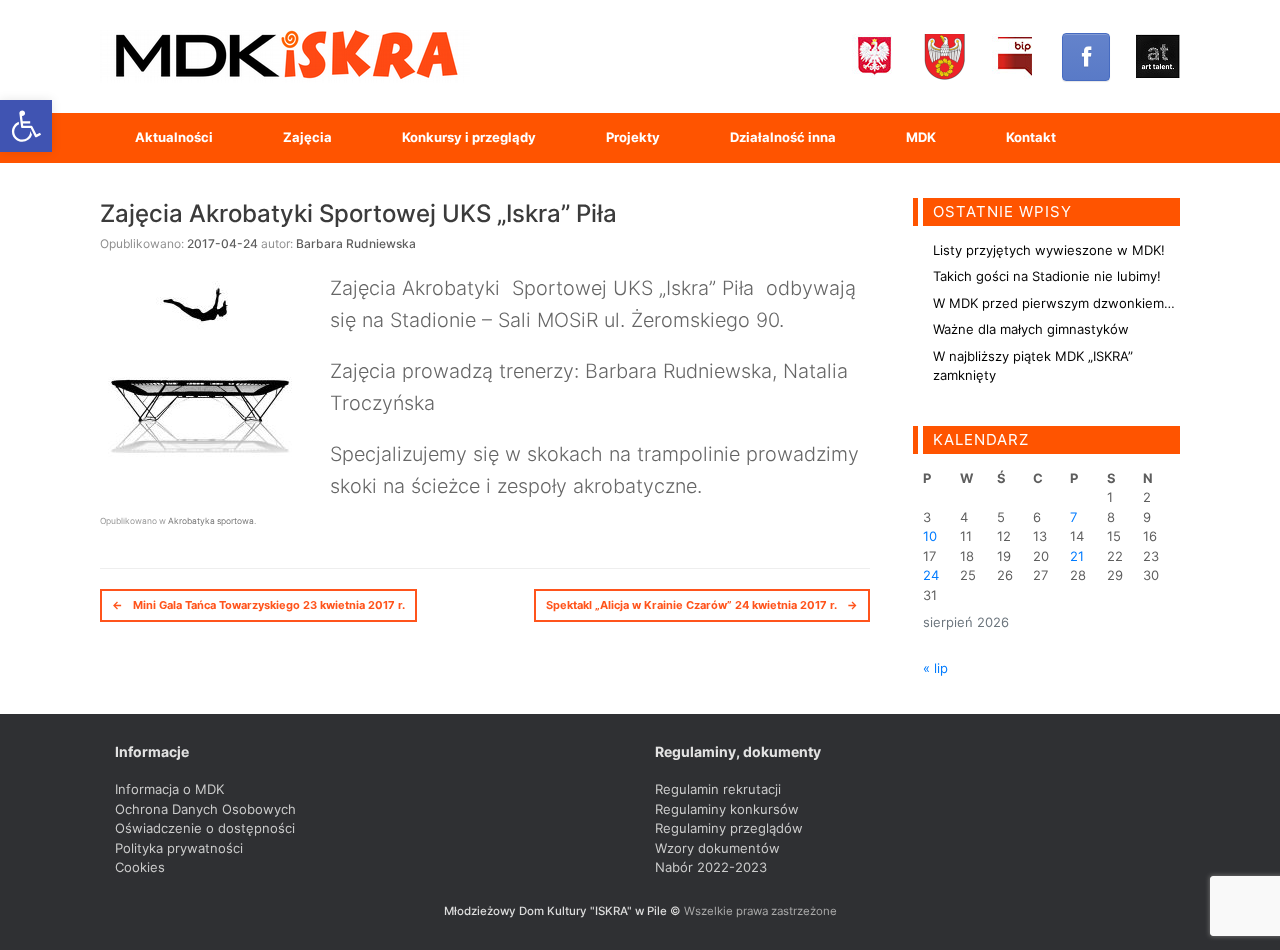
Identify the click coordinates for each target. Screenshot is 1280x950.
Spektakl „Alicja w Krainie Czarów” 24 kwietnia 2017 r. (702, 605)
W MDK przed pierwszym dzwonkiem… (1054, 303)
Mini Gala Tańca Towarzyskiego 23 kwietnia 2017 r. (258, 605)
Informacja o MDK (169, 789)
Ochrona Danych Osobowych (205, 809)
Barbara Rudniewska (356, 243)
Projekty (633, 137)
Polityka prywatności (179, 848)
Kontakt (1031, 137)
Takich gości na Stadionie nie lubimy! (1047, 276)
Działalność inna (783, 137)
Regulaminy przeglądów (729, 828)
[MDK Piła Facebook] (1086, 57)
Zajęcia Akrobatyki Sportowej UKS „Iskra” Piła (358, 213)
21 (1077, 556)
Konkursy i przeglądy (469, 137)
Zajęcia (307, 137)
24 (931, 575)
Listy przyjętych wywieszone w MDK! (1049, 250)
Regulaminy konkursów (727, 809)
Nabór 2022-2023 (711, 867)
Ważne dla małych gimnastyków (1031, 329)
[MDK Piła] (285, 56)
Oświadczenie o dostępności (205, 828)
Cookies (140, 867)
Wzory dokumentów (717, 848)
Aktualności (174, 137)
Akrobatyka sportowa (211, 521)
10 (930, 536)
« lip (935, 668)
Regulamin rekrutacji (718, 789)
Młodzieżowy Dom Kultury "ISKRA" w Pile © (564, 911)
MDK (921, 137)
